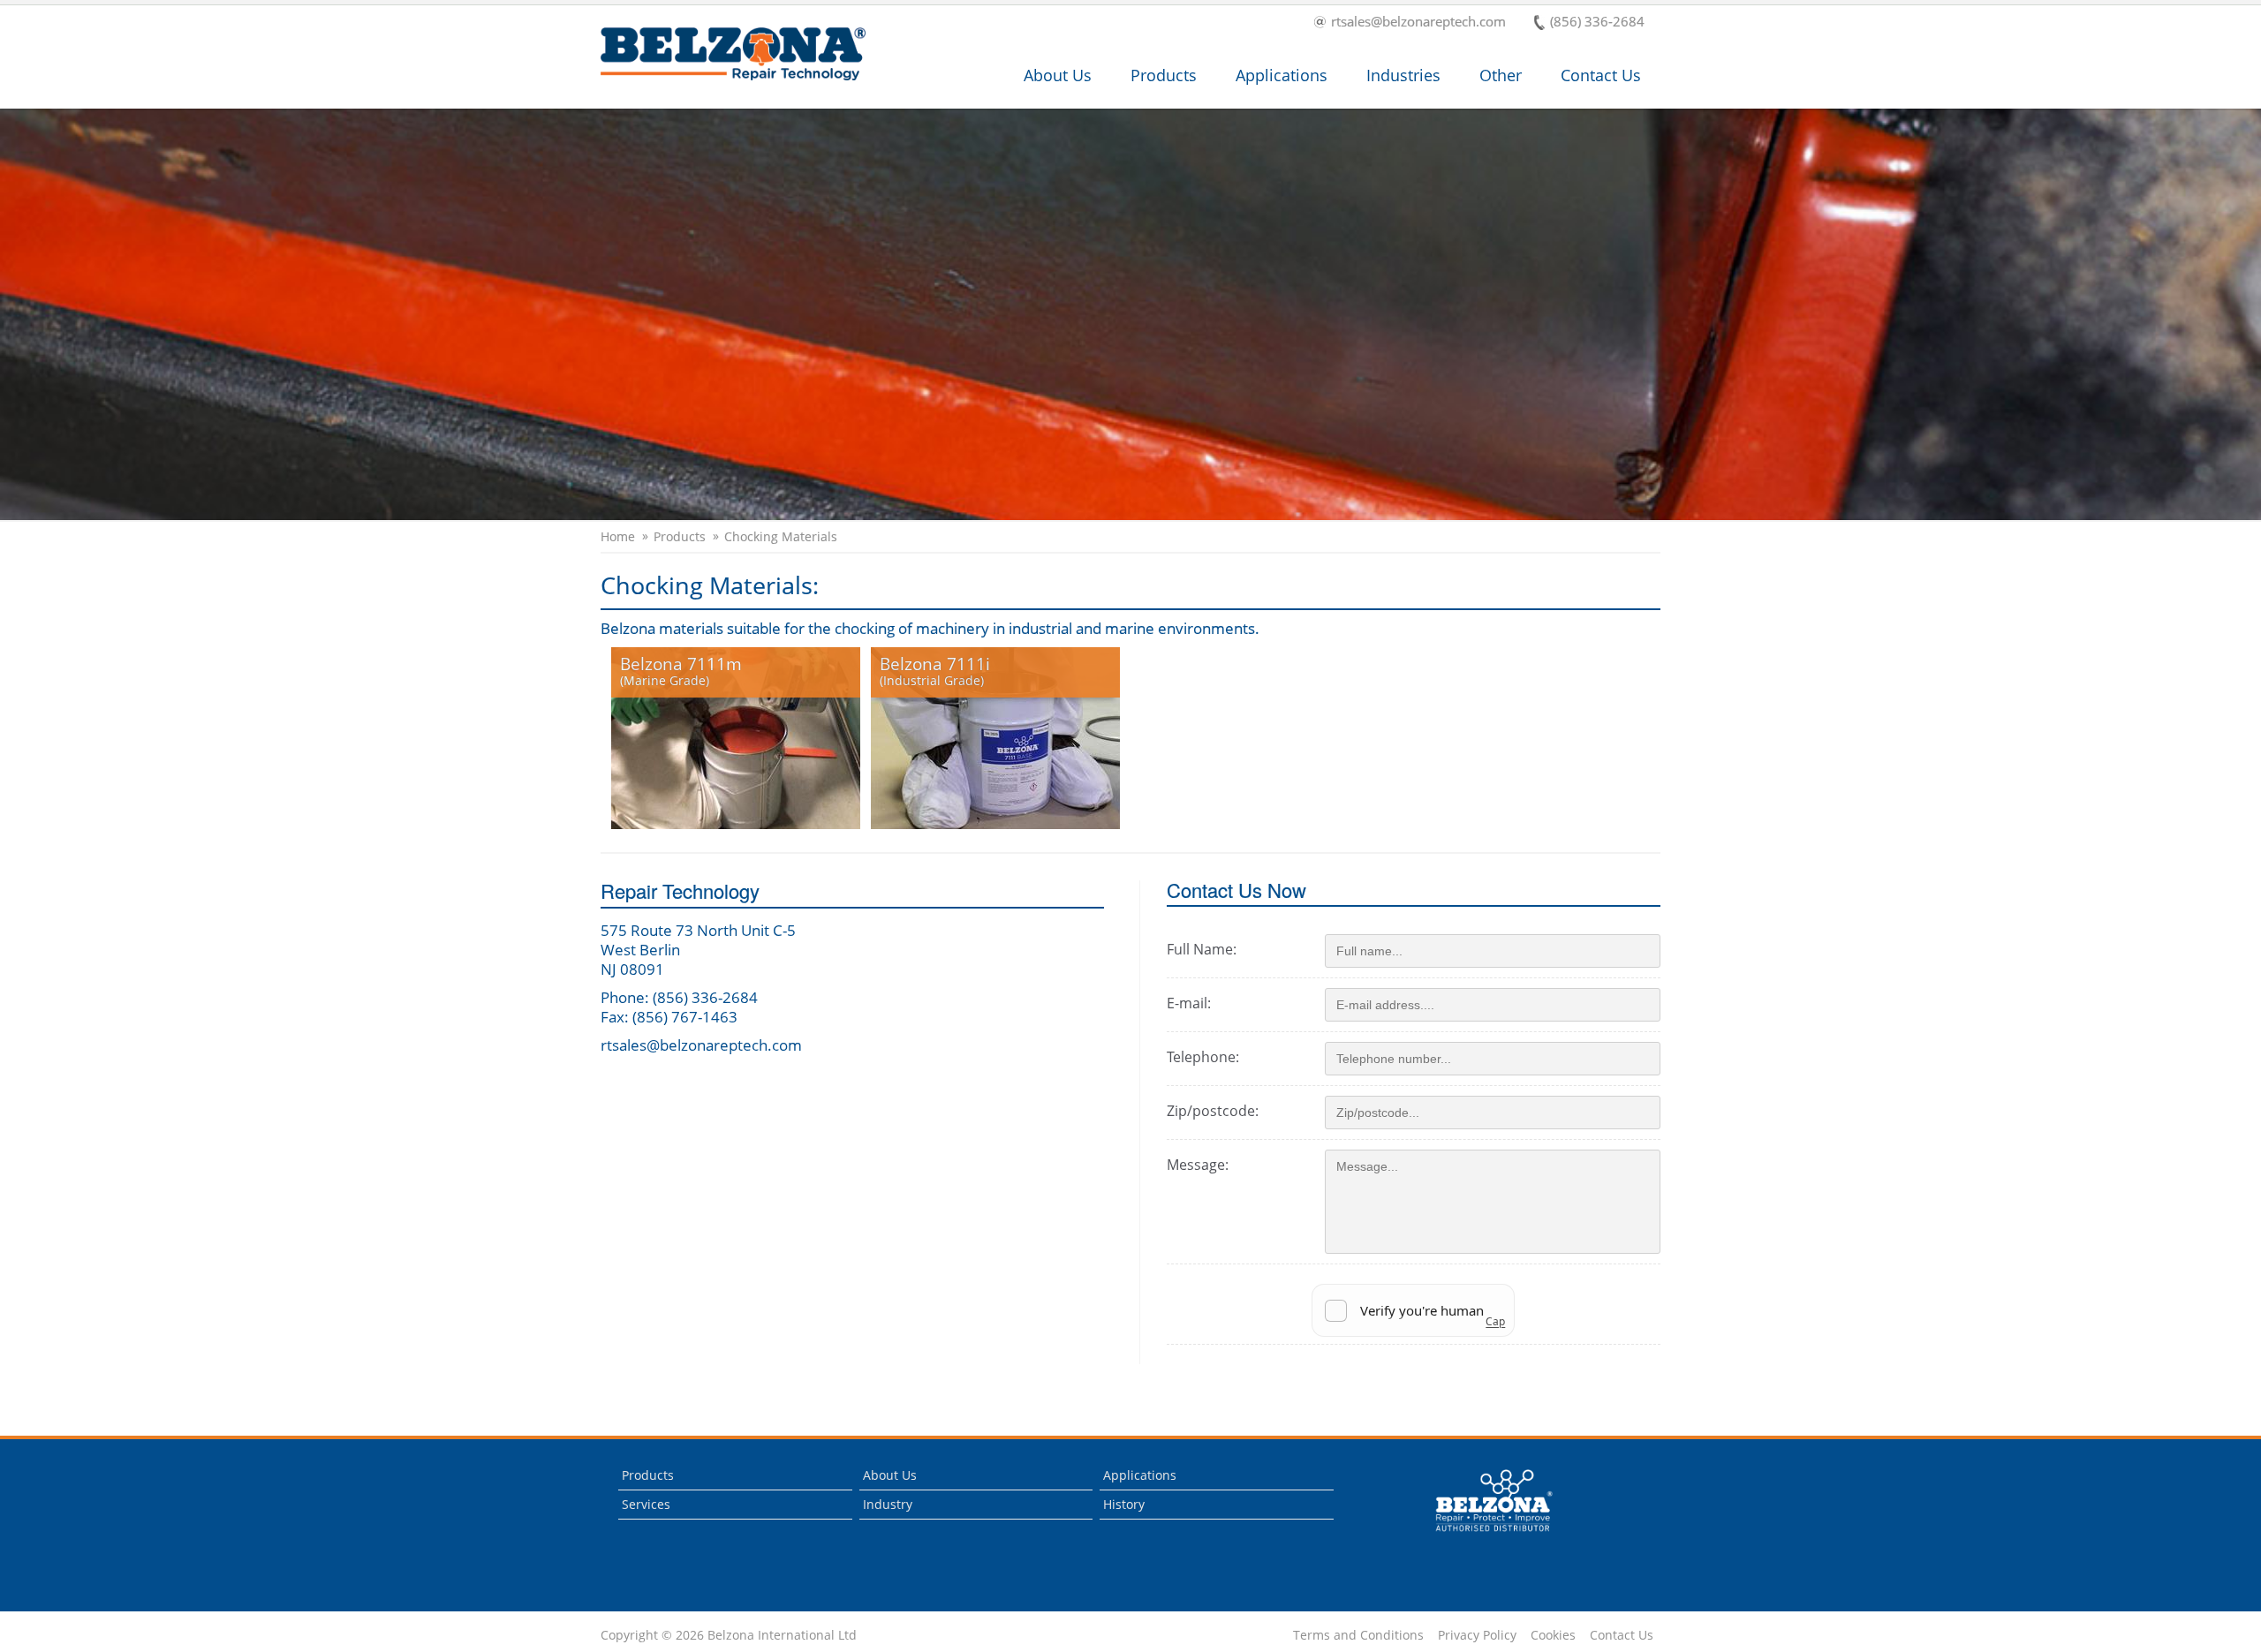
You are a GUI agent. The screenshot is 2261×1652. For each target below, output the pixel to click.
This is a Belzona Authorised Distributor (1482, 1536)
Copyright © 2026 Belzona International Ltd (729, 1635)
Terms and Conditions (1358, 1635)
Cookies (1553, 1635)
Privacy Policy (1477, 1635)
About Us (1058, 75)
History (1124, 1504)
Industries (1403, 75)
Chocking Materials (781, 537)
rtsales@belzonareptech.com (1418, 23)
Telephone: (1203, 1057)
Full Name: (1202, 949)
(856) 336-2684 (1597, 23)
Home (618, 537)
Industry (888, 1504)
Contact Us (1601, 75)
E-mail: (1189, 1003)
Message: (1198, 1165)
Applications (1282, 75)
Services (646, 1504)
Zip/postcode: (1213, 1111)
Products (1164, 75)
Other (1501, 75)
